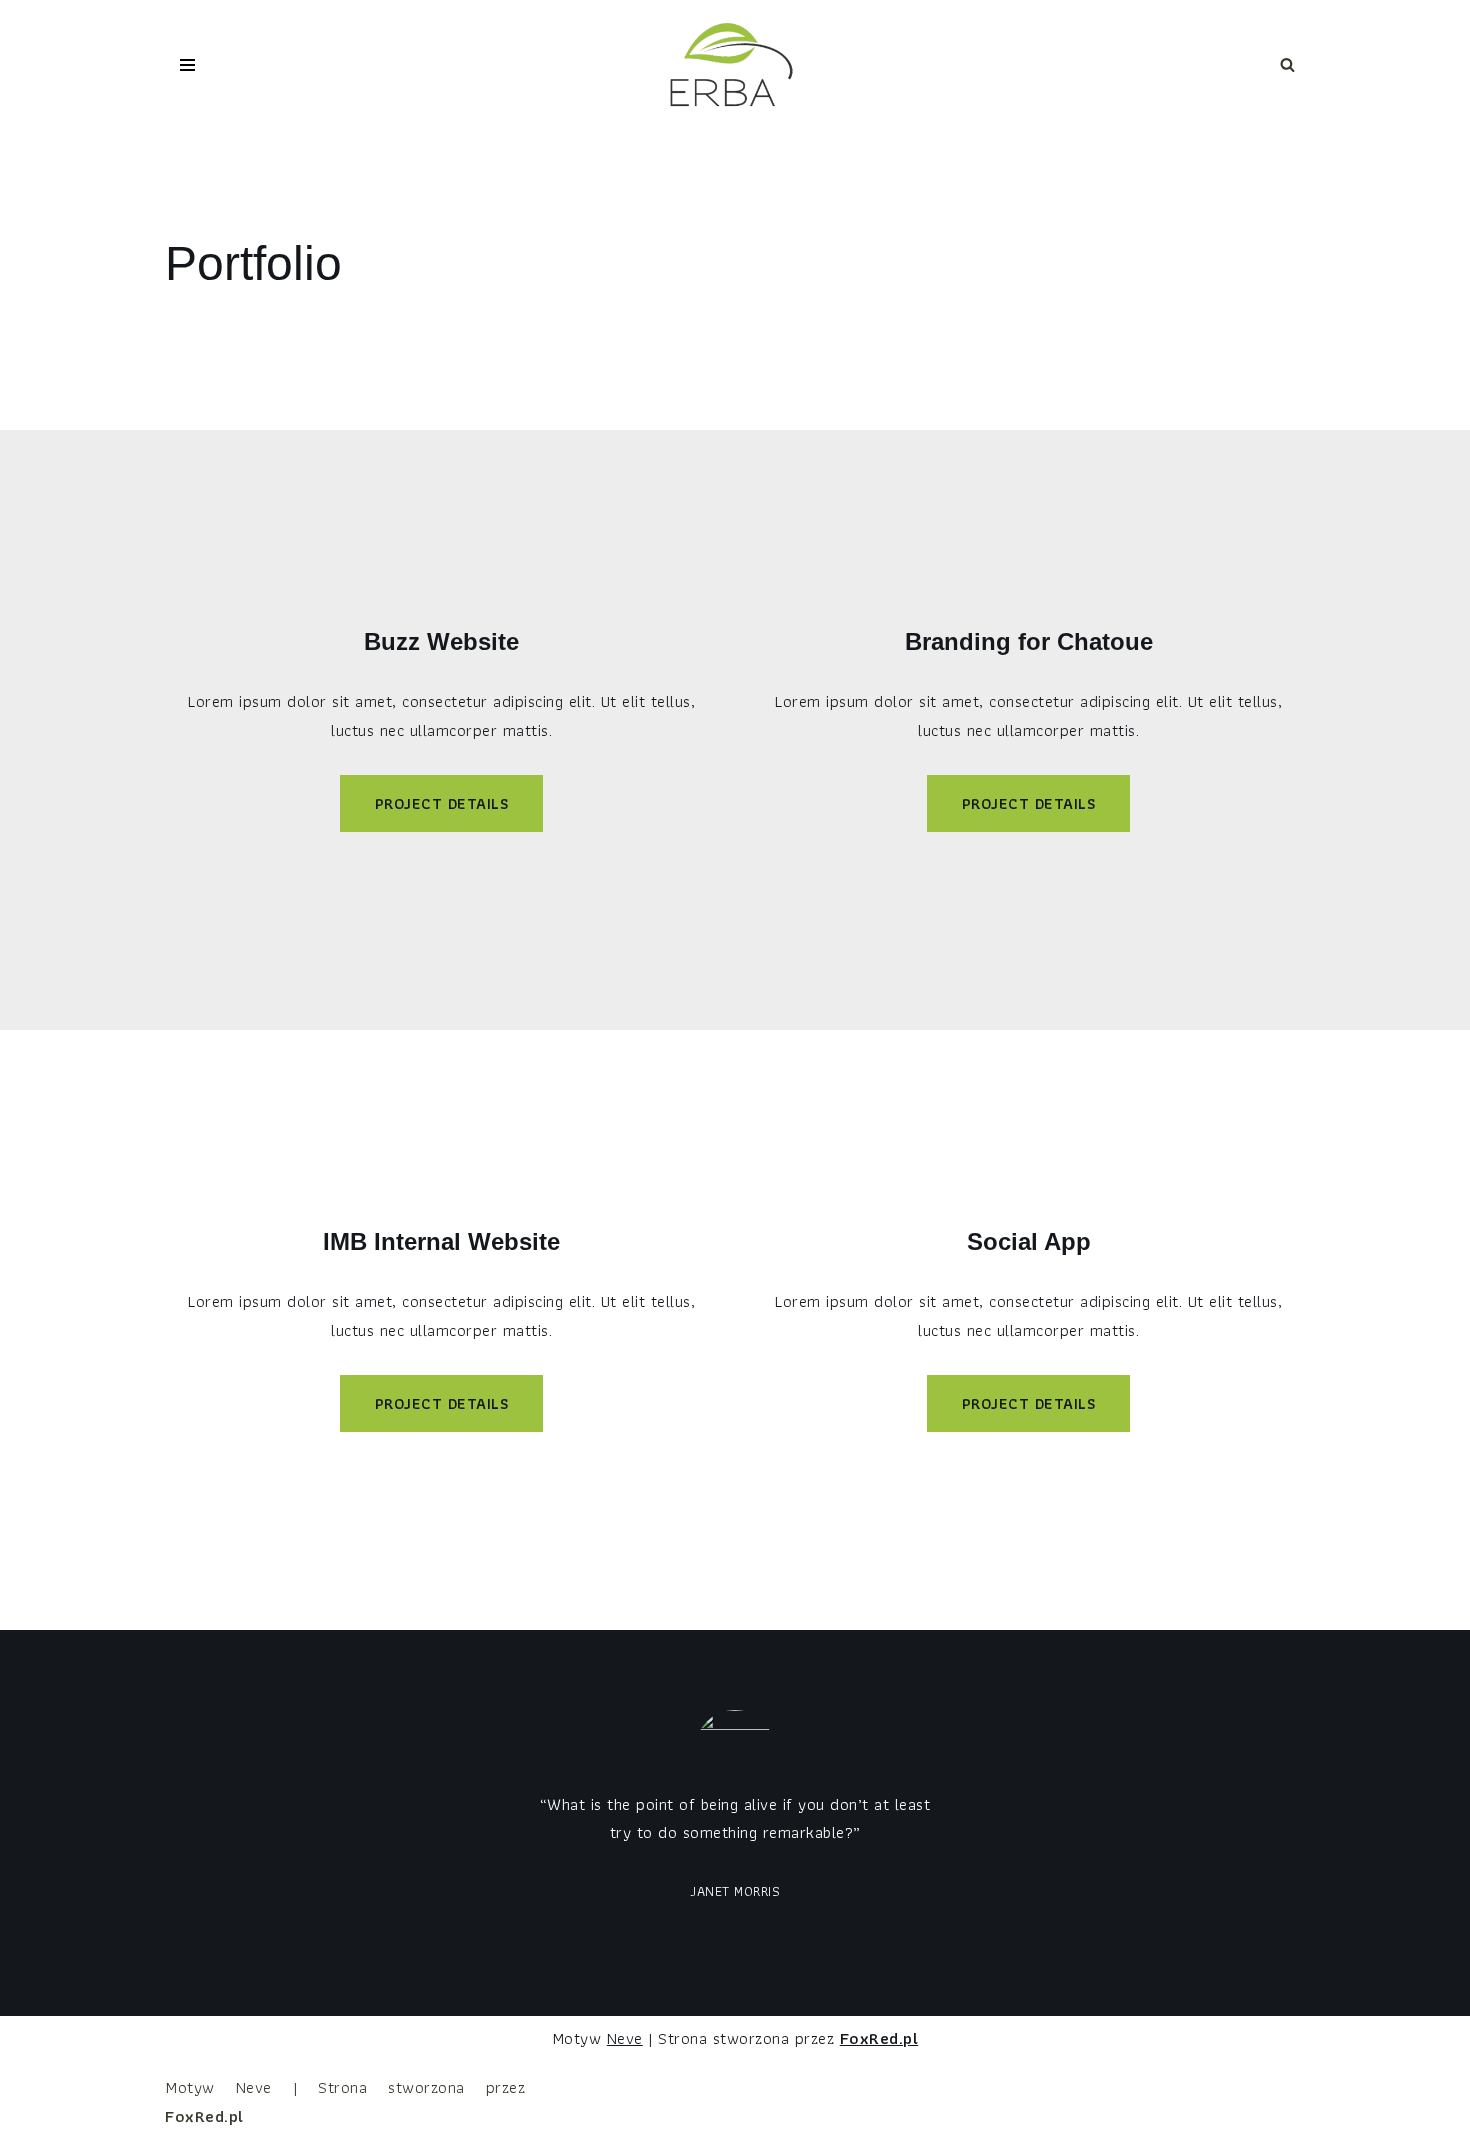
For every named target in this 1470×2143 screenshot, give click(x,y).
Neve (625, 2038)
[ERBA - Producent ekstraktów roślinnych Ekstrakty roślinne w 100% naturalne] (735, 65)
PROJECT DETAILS (442, 803)
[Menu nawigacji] (187, 65)
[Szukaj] (1287, 64)
